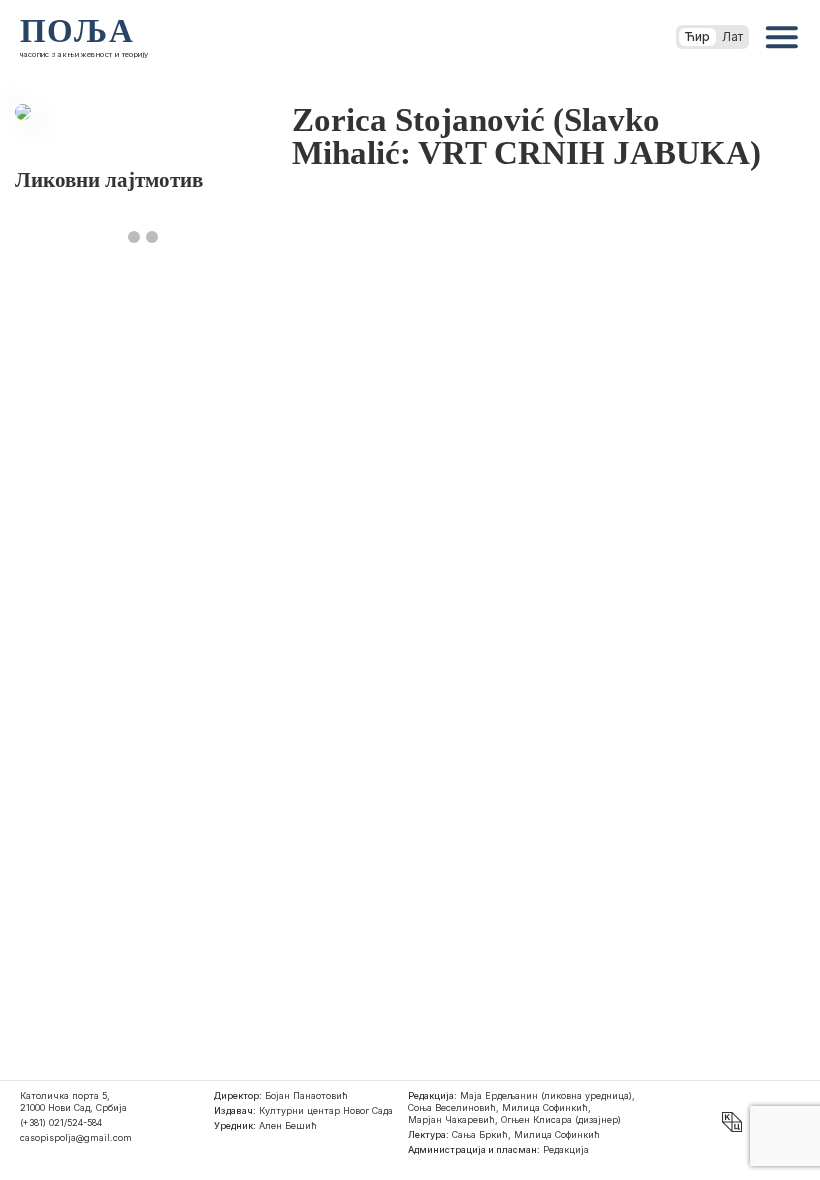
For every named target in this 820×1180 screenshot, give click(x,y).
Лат (732, 36)
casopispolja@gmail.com (76, 1137)
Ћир (697, 36)
